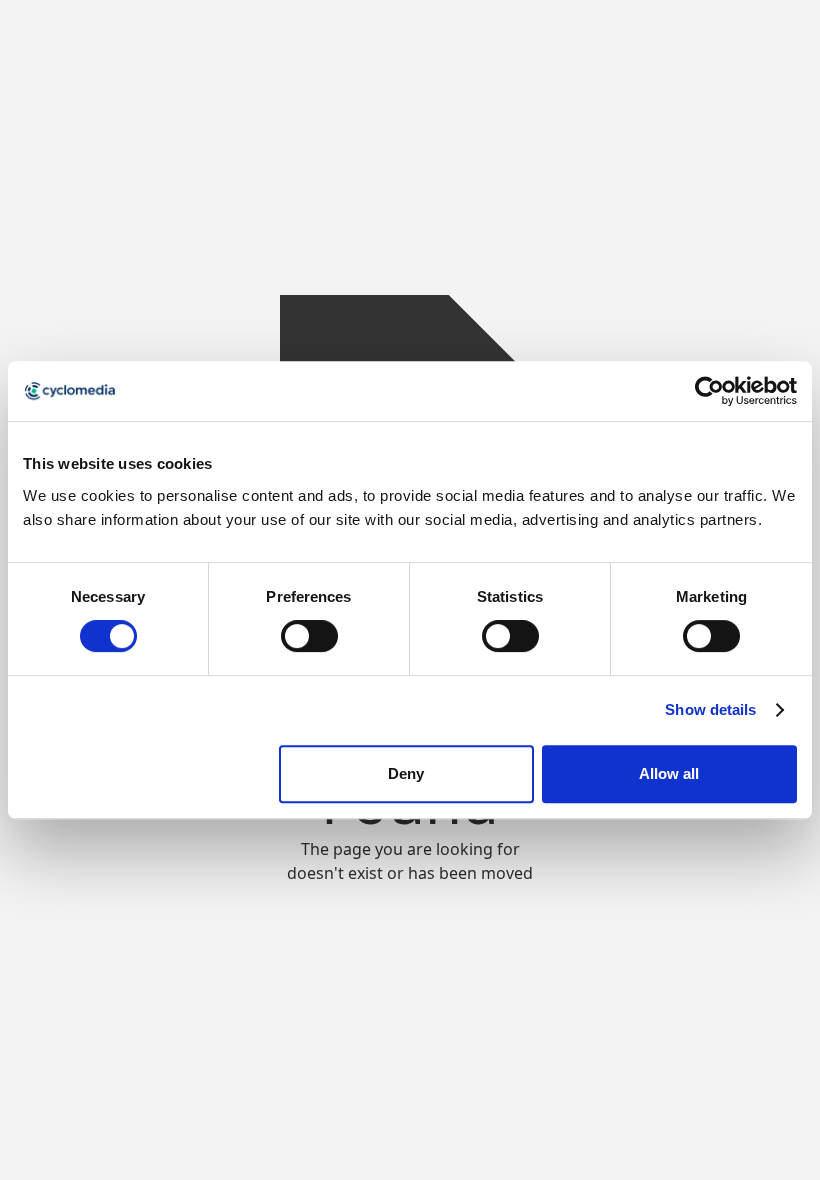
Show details (710, 709)
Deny (406, 773)
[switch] (309, 636)
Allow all (669, 773)
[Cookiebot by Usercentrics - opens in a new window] (709, 391)
